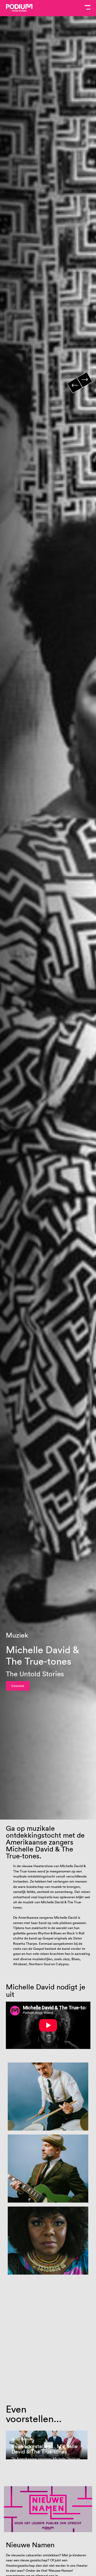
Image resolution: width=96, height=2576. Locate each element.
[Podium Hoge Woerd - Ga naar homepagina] (19, 8)
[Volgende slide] (85, 380)
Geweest (18, 1686)
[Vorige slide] (75, 386)
